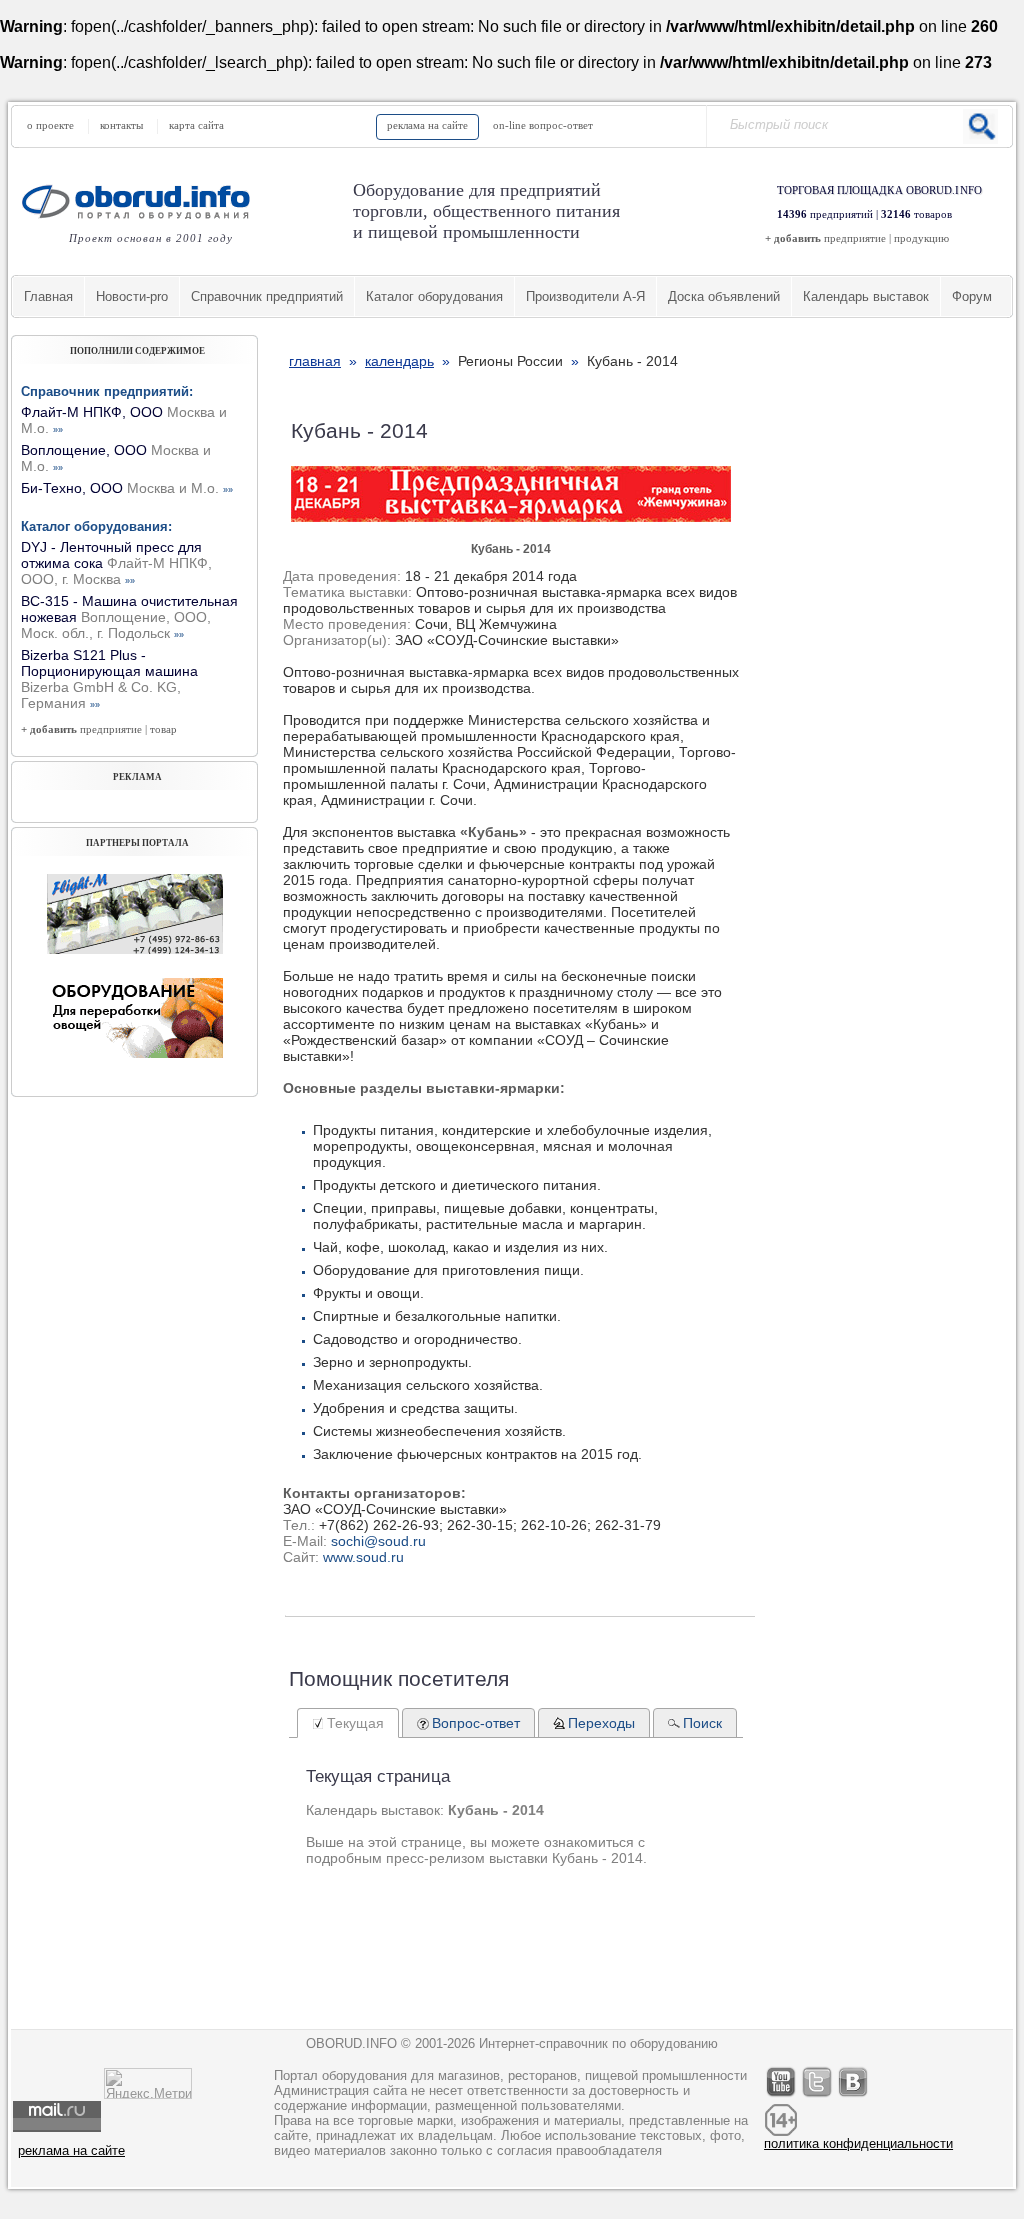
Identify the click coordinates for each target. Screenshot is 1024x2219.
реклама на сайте (427, 125)
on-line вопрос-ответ (543, 125)
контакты (121, 125)
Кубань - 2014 (511, 549)
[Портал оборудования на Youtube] (782, 2096)
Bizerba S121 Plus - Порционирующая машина (109, 679)
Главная (48, 296)
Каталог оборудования (434, 296)
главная (315, 361)
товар (163, 729)
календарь (399, 361)
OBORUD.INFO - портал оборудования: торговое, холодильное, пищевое (142, 201)
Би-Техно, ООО (127, 488)
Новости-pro (132, 296)
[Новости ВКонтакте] (854, 2096)
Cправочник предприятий (267, 296)
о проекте (50, 125)
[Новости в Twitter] (818, 2096)
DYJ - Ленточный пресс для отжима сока (116, 563)
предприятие (855, 238)
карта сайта (196, 125)
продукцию (921, 238)
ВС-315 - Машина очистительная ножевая (129, 617)
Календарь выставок (866, 296)
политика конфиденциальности (858, 2143)
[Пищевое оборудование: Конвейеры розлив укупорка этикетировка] (135, 949)
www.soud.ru (363, 1557)
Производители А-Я (585, 296)
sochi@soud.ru (378, 1541)
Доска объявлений (724, 296)
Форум (972, 296)
